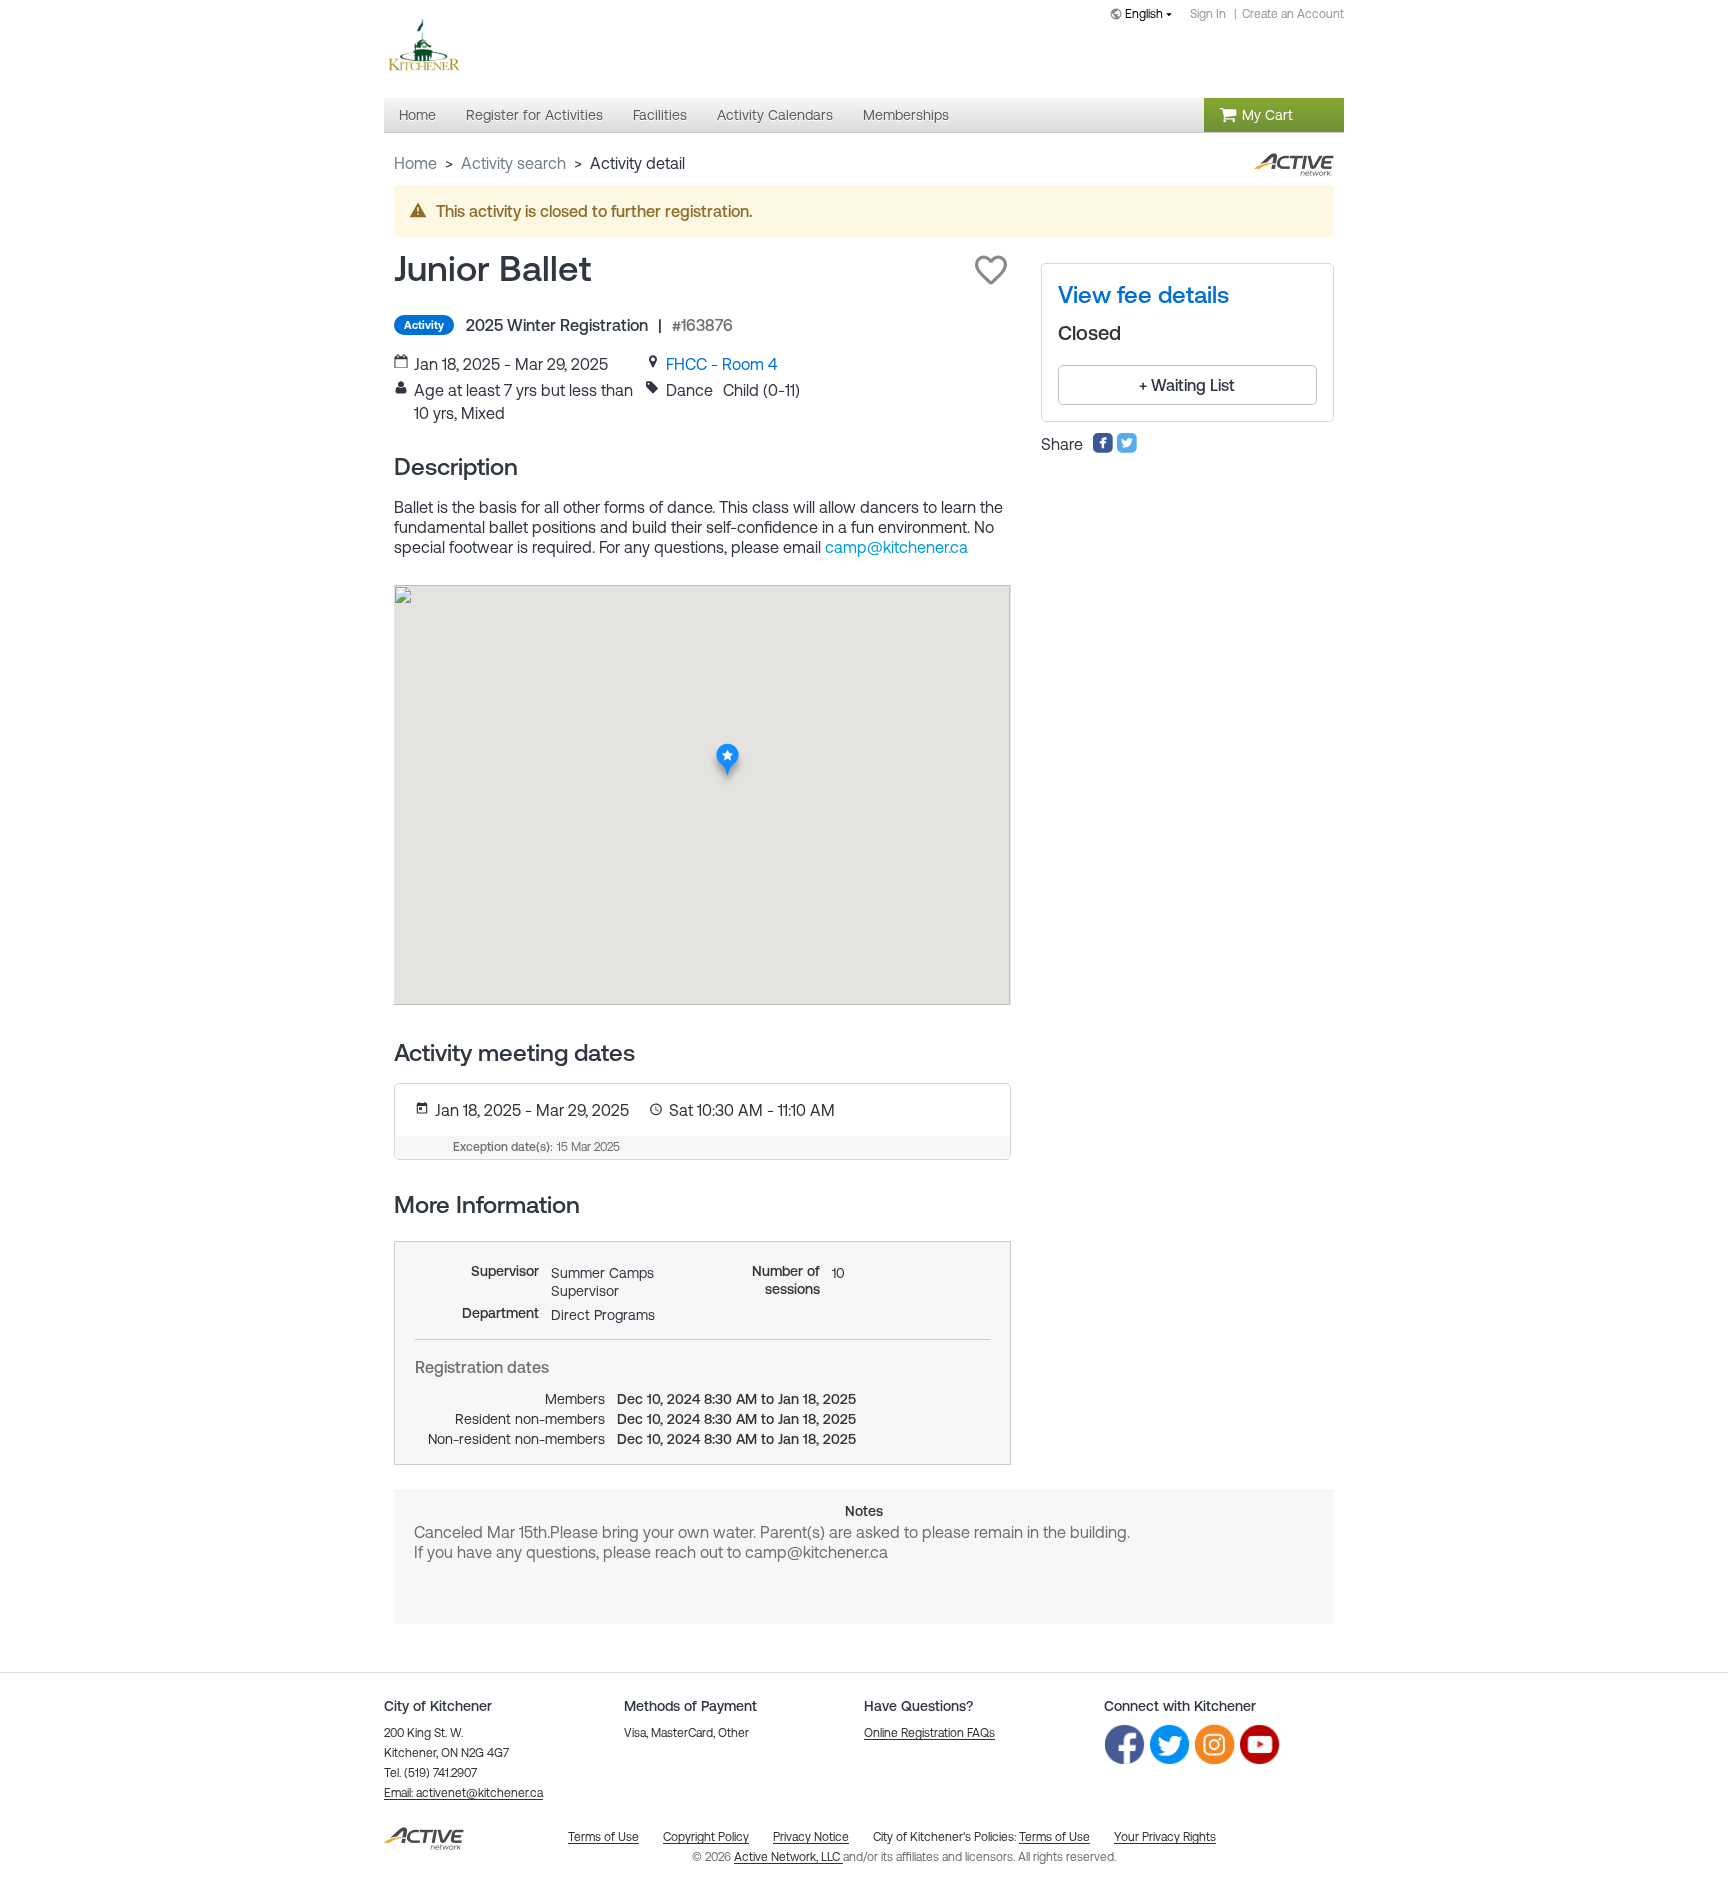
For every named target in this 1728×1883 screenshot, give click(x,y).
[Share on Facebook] (1103, 448)
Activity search (513, 163)
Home (415, 163)
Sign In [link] (1208, 14)
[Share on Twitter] (1127, 448)
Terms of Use (1054, 1837)
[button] (991, 270)
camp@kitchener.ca (896, 547)
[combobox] (1145, 15)
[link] (721, 364)
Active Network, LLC (788, 1857)
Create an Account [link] (1293, 14)
